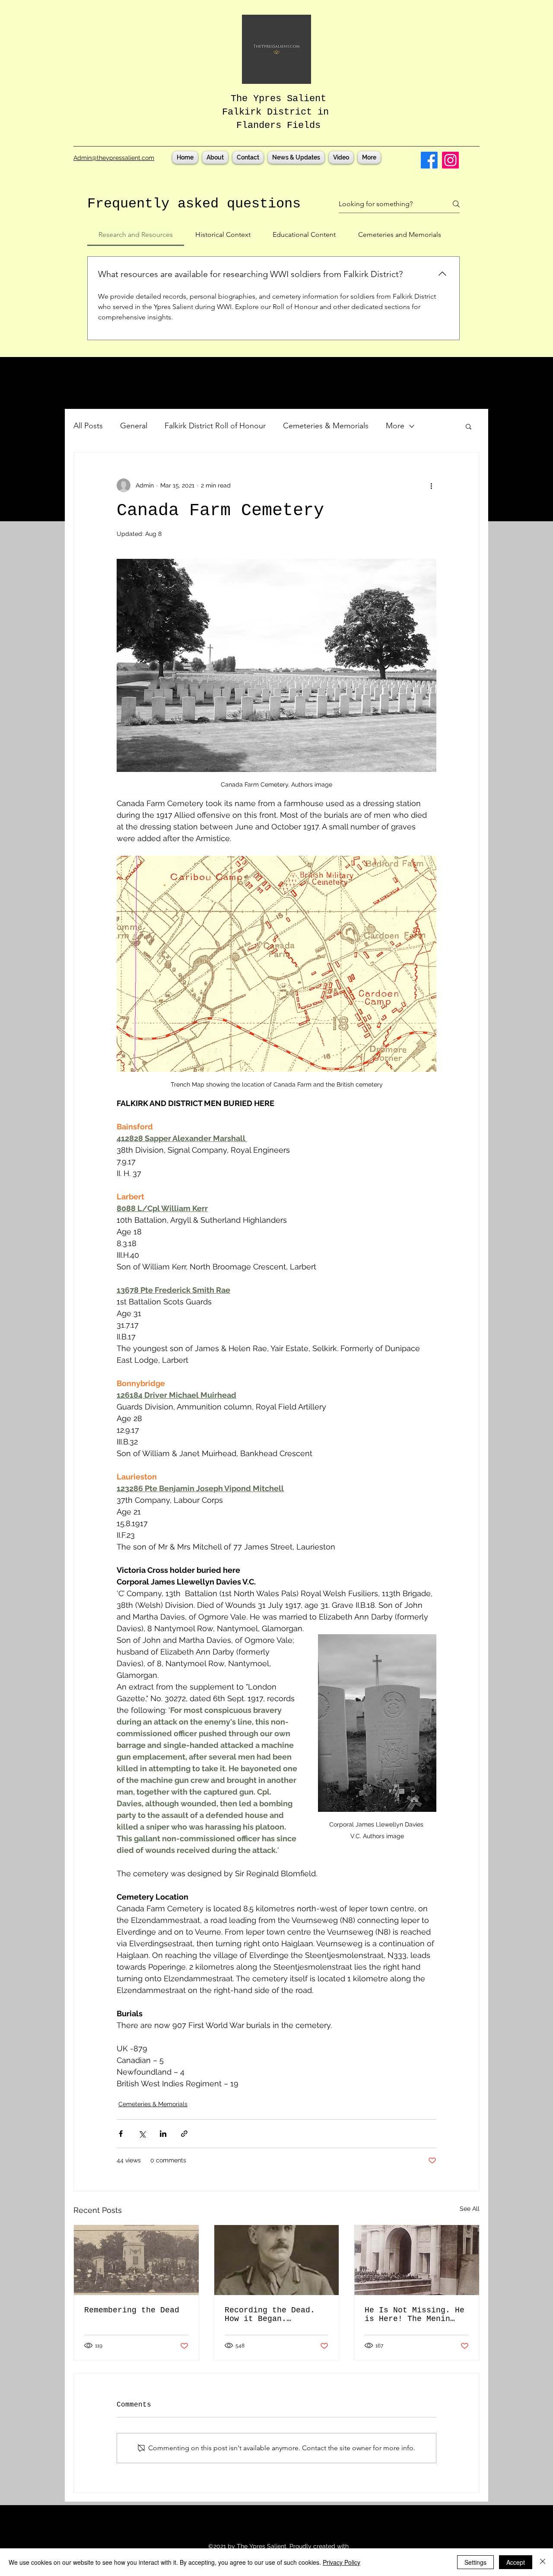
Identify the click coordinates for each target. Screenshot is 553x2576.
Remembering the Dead (132, 2310)
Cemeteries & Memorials (326, 426)
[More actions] (431, 485)
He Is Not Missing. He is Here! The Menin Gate (415, 2315)
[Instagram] (450, 160)
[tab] (136, 235)
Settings (475, 2562)
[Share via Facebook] (121, 2134)
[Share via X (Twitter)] (142, 2134)
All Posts (88, 426)
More (395, 426)
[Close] (543, 2562)
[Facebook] (429, 160)
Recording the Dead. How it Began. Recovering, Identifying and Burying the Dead (270, 2315)
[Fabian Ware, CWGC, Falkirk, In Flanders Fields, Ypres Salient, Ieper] (277, 2260)
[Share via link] (184, 2134)
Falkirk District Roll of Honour (215, 426)
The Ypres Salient (278, 99)
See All (470, 2209)
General (134, 426)
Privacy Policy (342, 2562)
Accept (516, 2562)
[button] (469, 426)
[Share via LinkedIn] (163, 2134)
